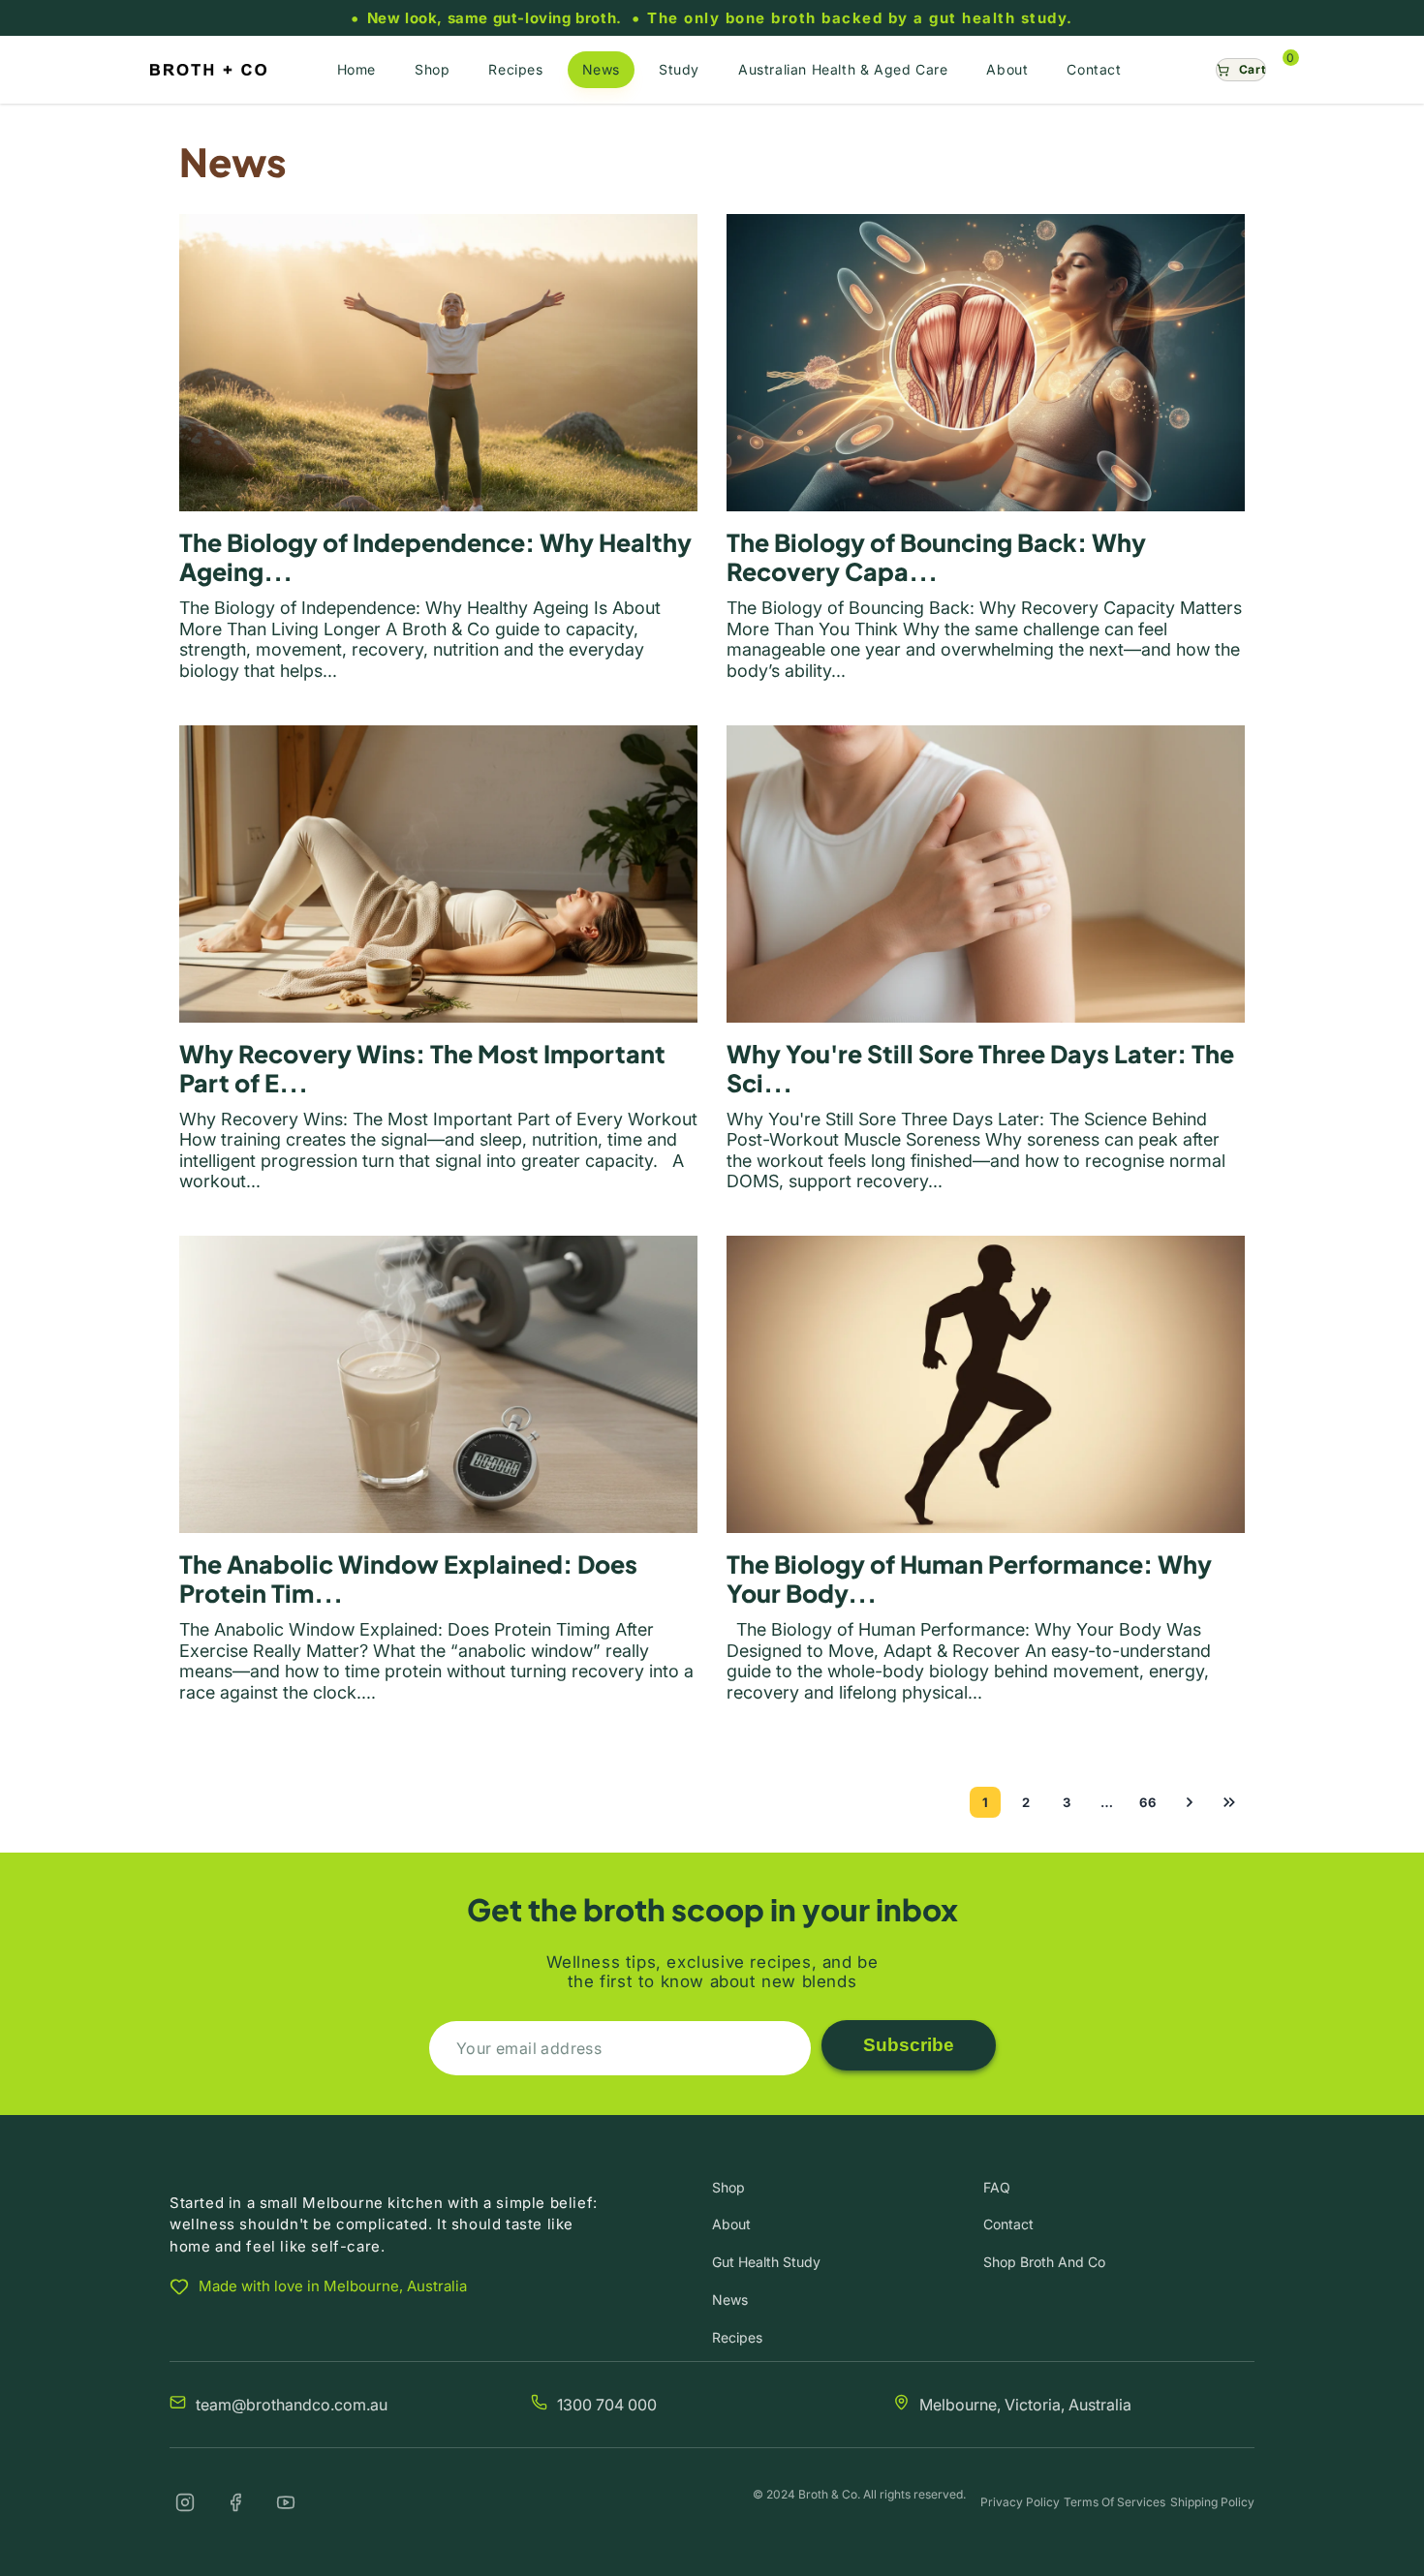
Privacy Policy (1020, 2502)
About (731, 2224)
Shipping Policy (1212, 2502)
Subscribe (909, 2045)
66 (1147, 1802)
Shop (728, 2187)
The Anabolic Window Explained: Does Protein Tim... (408, 1579)
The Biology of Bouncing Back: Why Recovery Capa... (936, 557)
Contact (1008, 2224)
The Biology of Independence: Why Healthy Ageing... (435, 557)
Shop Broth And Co (1044, 2262)
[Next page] (1189, 1802)
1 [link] (986, 1802)
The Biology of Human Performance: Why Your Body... (969, 1579)
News (730, 2300)
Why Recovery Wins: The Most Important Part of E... (422, 1068)
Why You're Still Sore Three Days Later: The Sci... (980, 1068)
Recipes (737, 2337)
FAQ (997, 2187)
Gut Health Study (766, 2262)
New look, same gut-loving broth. (495, 18)
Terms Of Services (1114, 2502)
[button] (1241, 70)
